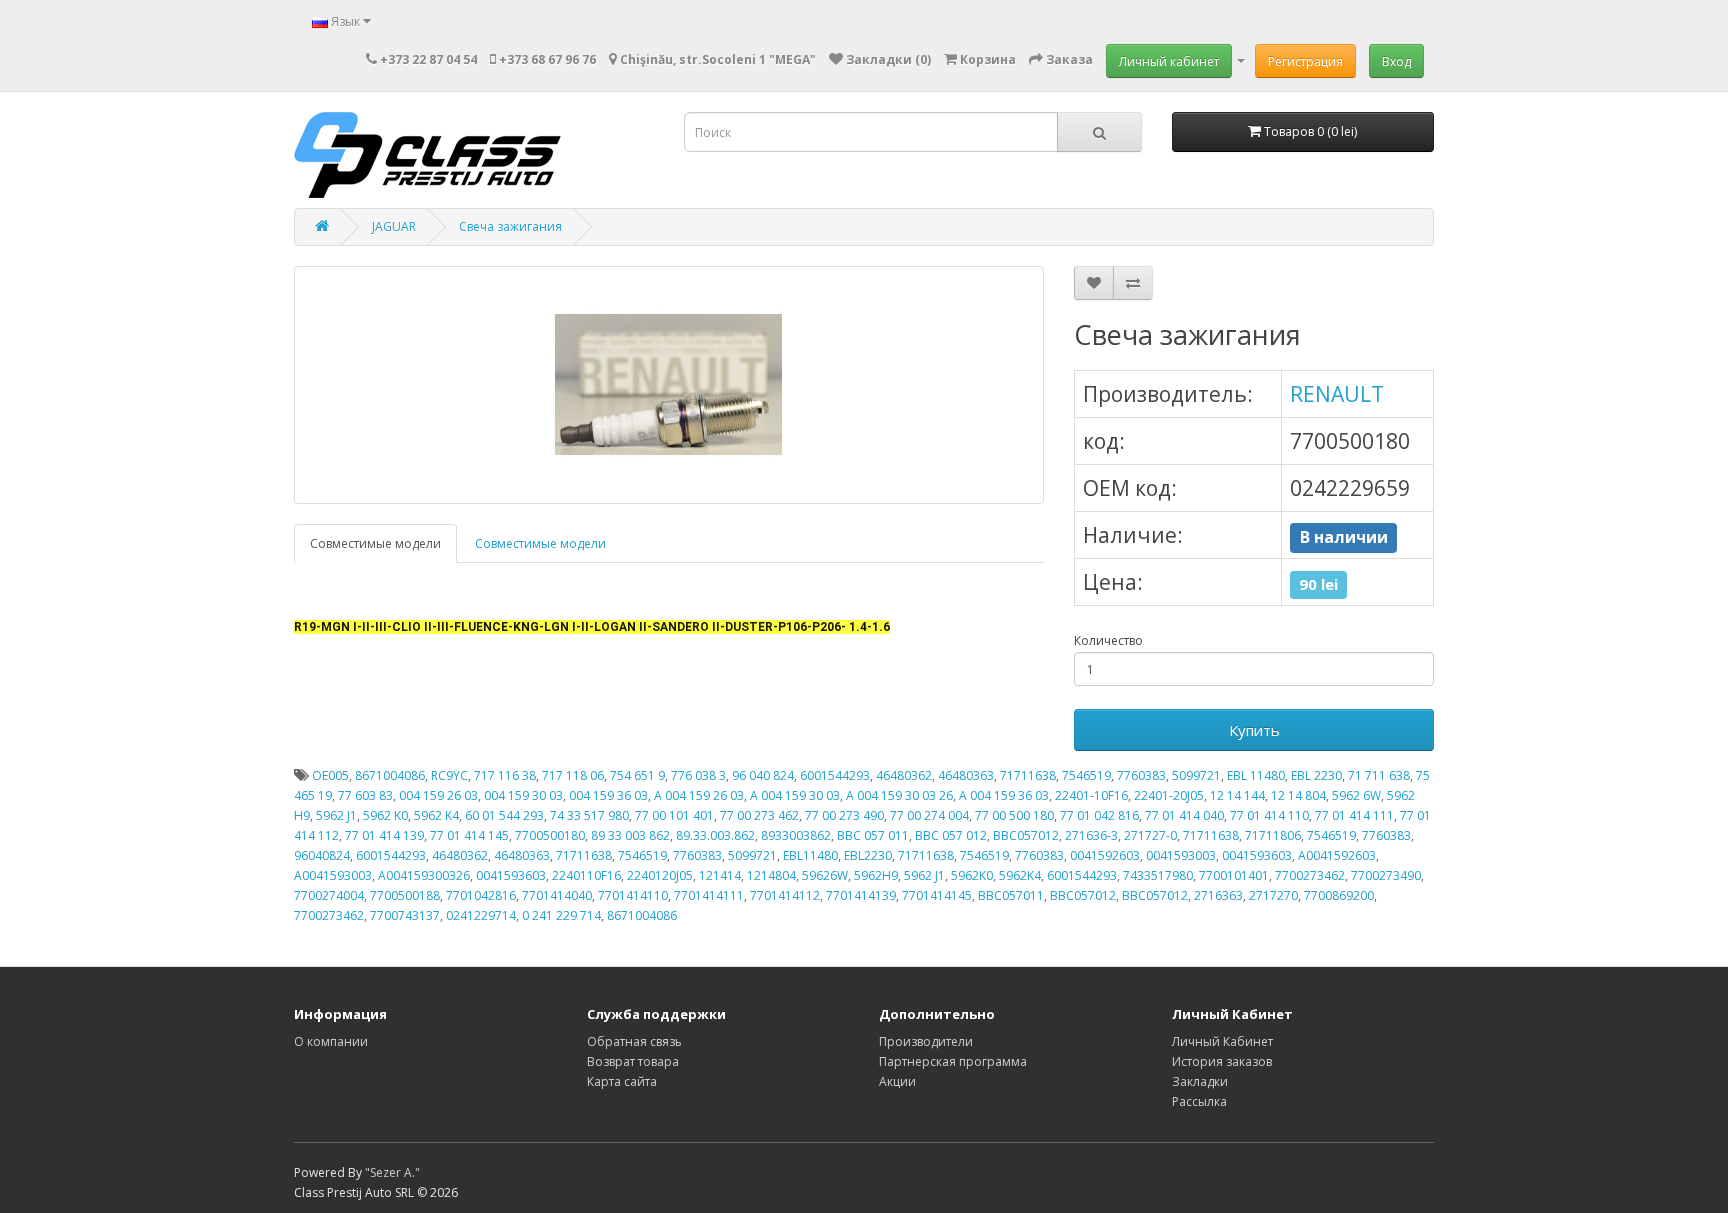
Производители (926, 1041)
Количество (1108, 640)
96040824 (322, 855)
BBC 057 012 (951, 835)
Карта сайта (622, 1081)
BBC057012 (1026, 835)
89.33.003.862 (715, 835)
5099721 (1196, 775)
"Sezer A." (392, 1172)
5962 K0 (385, 815)
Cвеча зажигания (510, 226)
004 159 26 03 (438, 795)
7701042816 (481, 895)
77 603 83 (365, 795)
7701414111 (709, 895)
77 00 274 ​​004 (929, 815)
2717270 (1273, 895)
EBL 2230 (1316, 775)
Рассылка (1199, 1101)
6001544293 (835, 775)
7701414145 (937, 895)
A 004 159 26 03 (699, 795)
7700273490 (1386, 875)
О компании (331, 1041)
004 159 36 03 (608, 795)
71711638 (1028, 775)
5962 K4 (436, 815)
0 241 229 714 (561, 915)
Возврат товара (633, 1061)
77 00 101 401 (674, 815)
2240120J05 (660, 875)
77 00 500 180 (1014, 815)
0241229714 (481, 915)
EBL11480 (810, 855)
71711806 (1273, 835)
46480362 (904, 775)
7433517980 (1158, 875)
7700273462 (1310, 875)
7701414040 (557, 895)
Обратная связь (634, 1041)
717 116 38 (505, 775)
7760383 (1141, 775)
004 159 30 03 (523, 795)
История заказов (1222, 1061)
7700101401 (1234, 875)
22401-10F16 (1091, 795)
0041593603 (1257, 855)
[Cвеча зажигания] (669, 385)
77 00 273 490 (844, 815)
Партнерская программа (953, 1061)
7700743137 (405, 915)
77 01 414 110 (1269, 815)
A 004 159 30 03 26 (899, 795)
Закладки (1200, 1081)
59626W (825, 875)
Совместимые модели (375, 543)
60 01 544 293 (504, 815)
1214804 (771, 875)
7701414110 (633, 895)
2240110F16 (586, 875)
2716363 (1218, 895)
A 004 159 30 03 (795, 795)
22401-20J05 (1169, 795)
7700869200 (1339, 895)
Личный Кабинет (1222, 1041)
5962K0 (972, 875)
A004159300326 (424, 875)
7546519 (1086, 775)
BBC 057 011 (873, 835)
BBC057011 (1011, 895)
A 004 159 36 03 (1004, 795)
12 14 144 (1237, 795)
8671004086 (390, 775)
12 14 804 (1298, 795)
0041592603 (1105, 855)
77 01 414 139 (384, 835)
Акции (897, 1081)
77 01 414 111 (1354, 815)
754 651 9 (637, 775)
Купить (1254, 730)
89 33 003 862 (630, 835)
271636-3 (1091, 835)
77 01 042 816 (1099, 815)
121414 (720, 875)
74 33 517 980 (589, 815)
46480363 (966, 775)
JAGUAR (394, 226)
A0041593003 (333, 875)
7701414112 (785, 895)
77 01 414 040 (1184, 815)
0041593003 (1181, 855)
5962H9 (876, 875)
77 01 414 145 (469, 835)
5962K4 (1020, 875)
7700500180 (550, 835)
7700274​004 (329, 895)
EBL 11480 (1256, 775)
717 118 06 (573, 775)
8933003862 (796, 835)
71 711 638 (1379, 775)
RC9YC (449, 775)
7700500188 (405, 895)
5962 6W (1356, 795)
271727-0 (1150, 835)
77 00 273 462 (759, 815)
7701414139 (861, 895)
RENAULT (1337, 394)
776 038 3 (698, 775)
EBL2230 (868, 855)
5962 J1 (336, 815)
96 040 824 (763, 775)
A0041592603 (1337, 855)
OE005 (330, 775)
